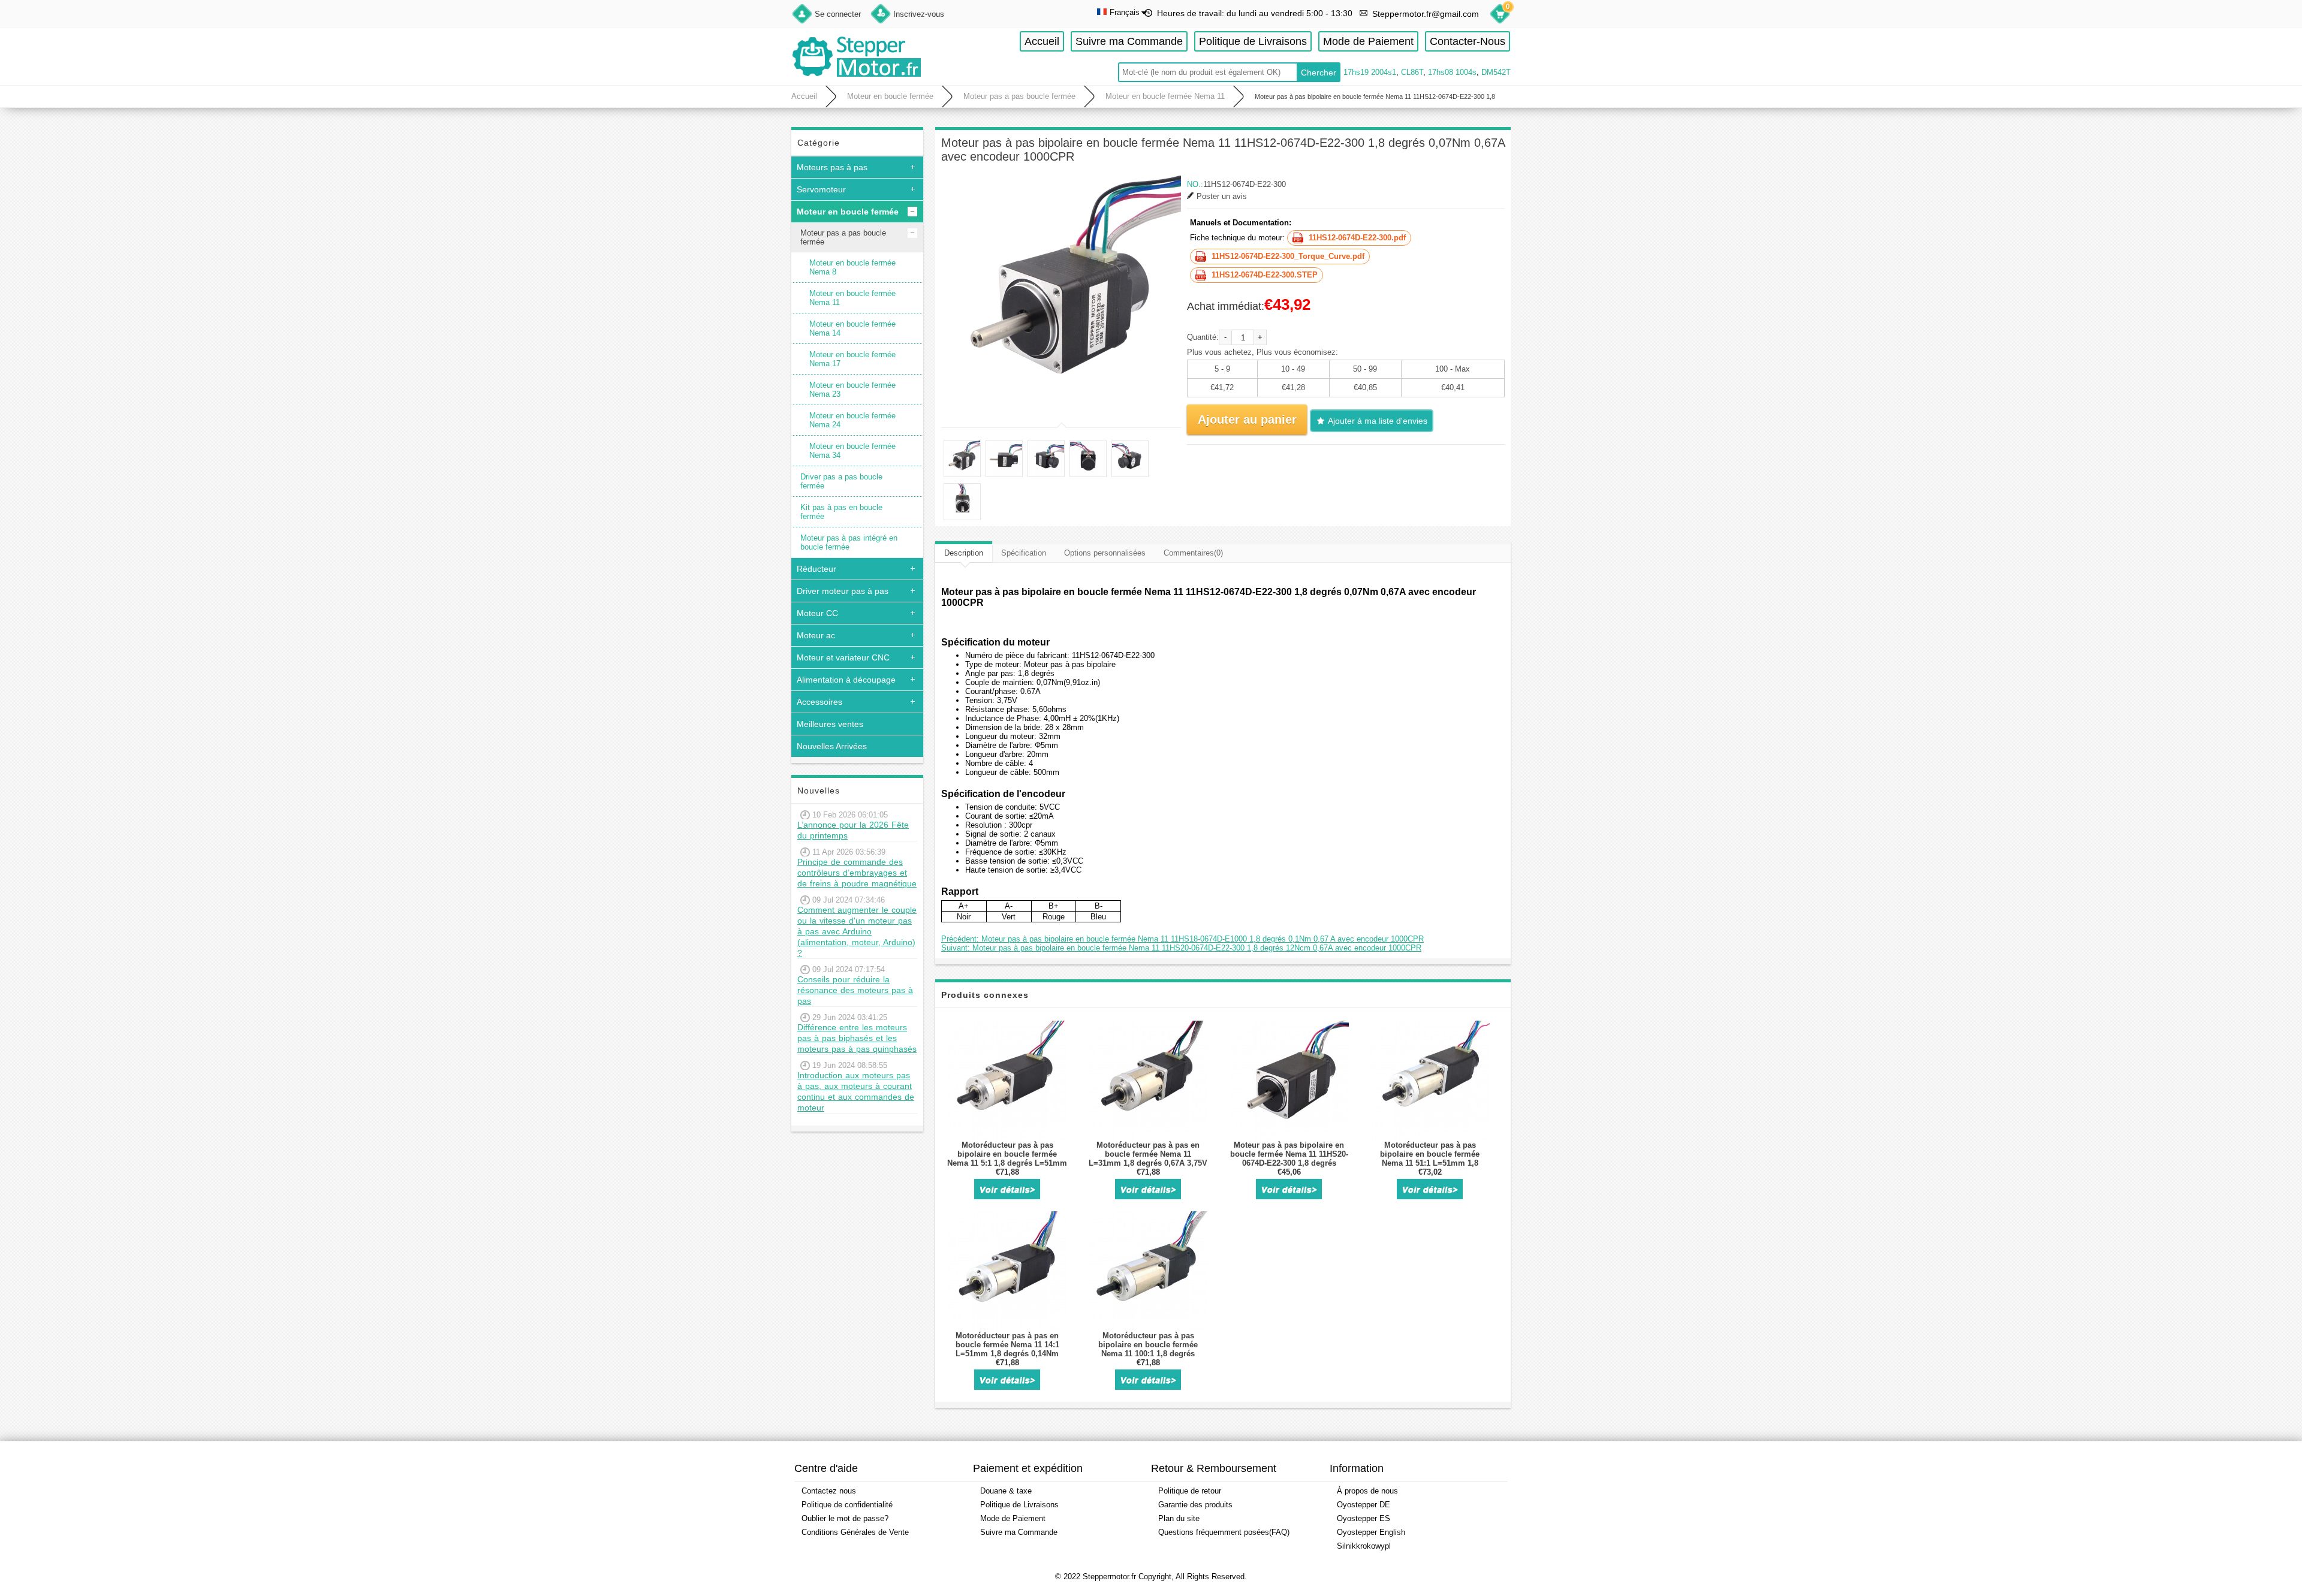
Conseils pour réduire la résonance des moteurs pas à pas (855, 990)
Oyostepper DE (1364, 1505)
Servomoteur (821, 189)
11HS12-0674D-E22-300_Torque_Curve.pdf (1288, 256)
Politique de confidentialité (847, 1505)
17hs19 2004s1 (1370, 72)
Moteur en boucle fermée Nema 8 (852, 267)
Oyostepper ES (1364, 1518)
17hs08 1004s (1452, 72)
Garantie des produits (1195, 1505)
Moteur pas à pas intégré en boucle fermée (849, 542)
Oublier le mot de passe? (845, 1518)
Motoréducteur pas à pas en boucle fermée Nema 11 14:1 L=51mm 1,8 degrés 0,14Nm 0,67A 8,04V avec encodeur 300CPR (1007, 1354)
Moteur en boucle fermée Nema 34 (852, 451)
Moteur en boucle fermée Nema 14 (852, 328)
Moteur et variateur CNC (843, 657)
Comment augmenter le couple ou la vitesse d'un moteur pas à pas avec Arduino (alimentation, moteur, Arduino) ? (857, 931)
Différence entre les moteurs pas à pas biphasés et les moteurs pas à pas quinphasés (857, 1038)
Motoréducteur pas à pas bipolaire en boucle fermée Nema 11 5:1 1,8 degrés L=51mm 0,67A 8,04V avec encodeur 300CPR (1007, 1163)
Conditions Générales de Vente (855, 1532)
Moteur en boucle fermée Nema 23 (852, 390)
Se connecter (838, 14)
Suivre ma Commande (1129, 41)
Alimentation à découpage (846, 680)
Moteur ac (816, 635)
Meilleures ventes (830, 724)
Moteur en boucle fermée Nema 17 (852, 359)
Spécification (1024, 553)
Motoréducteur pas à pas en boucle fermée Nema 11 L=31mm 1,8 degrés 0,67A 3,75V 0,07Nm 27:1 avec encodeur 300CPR (1148, 1163)
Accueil (1042, 41)
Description (964, 553)
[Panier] (1500, 16)
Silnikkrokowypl (1364, 1546)
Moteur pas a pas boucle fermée (1019, 96)
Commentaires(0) (1193, 553)
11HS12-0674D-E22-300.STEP (1265, 275)
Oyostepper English (1371, 1532)
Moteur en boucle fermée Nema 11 (1165, 96)
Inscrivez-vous (919, 14)
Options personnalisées (1105, 553)
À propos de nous (1367, 1491)
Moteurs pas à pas (832, 167)
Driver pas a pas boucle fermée (841, 481)
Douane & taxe (1006, 1491)
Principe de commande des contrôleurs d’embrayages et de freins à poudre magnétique (857, 873)
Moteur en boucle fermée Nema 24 (852, 420)
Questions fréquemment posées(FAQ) (1224, 1532)
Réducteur (816, 569)
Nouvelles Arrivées (832, 746)
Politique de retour (1190, 1491)
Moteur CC (817, 613)
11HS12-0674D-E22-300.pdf (1357, 238)
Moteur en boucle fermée (890, 96)
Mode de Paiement (1368, 41)
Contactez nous (829, 1491)
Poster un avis (1222, 196)
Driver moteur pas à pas (843, 591)
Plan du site (1179, 1518)
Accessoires (819, 702)
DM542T (1496, 72)
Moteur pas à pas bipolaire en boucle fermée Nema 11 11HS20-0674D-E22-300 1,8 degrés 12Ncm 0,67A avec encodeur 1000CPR (1289, 1163)
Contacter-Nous (1468, 41)
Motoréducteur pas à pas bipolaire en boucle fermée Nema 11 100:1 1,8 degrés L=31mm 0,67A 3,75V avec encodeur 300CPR (1148, 1354)
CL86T (1412, 72)
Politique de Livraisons (1253, 41)
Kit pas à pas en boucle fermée (841, 512)
